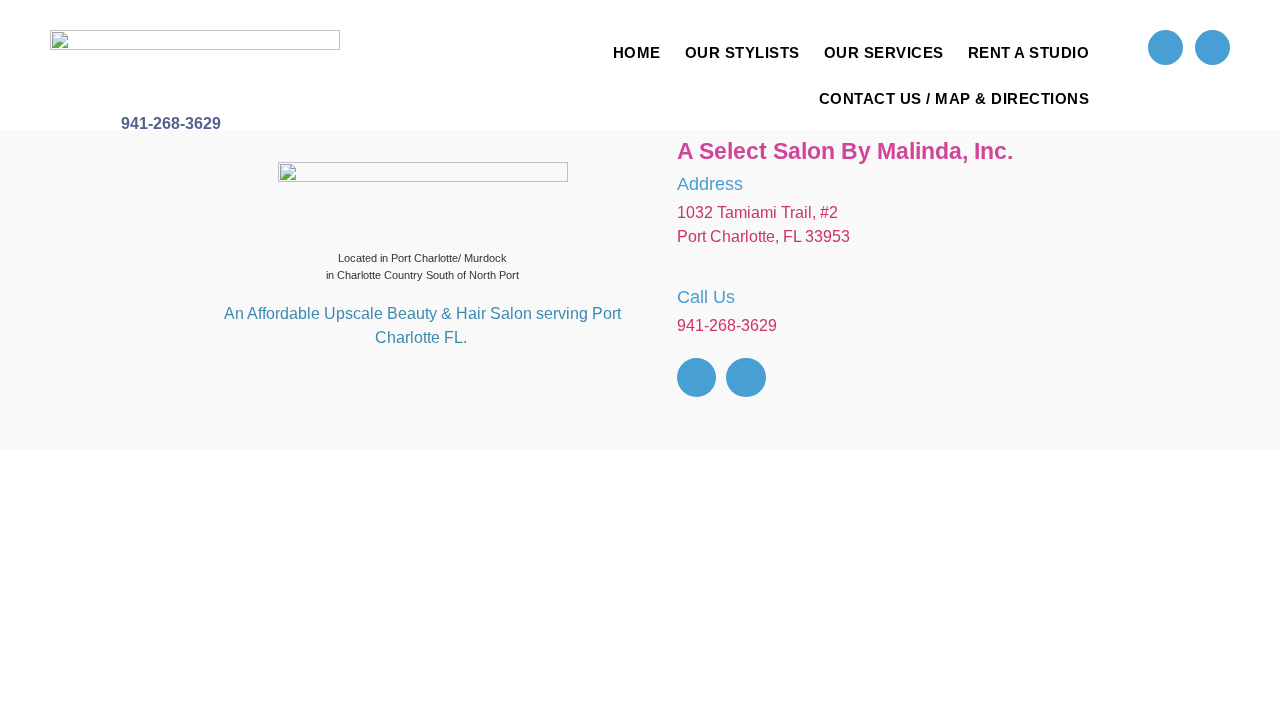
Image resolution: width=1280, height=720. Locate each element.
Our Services (884, 52)
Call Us (706, 297)
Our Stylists (742, 52)
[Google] (1212, 47)
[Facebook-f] (1165, 47)
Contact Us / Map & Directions (954, 98)
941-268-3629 (171, 123)
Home (637, 52)
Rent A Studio (1029, 52)
